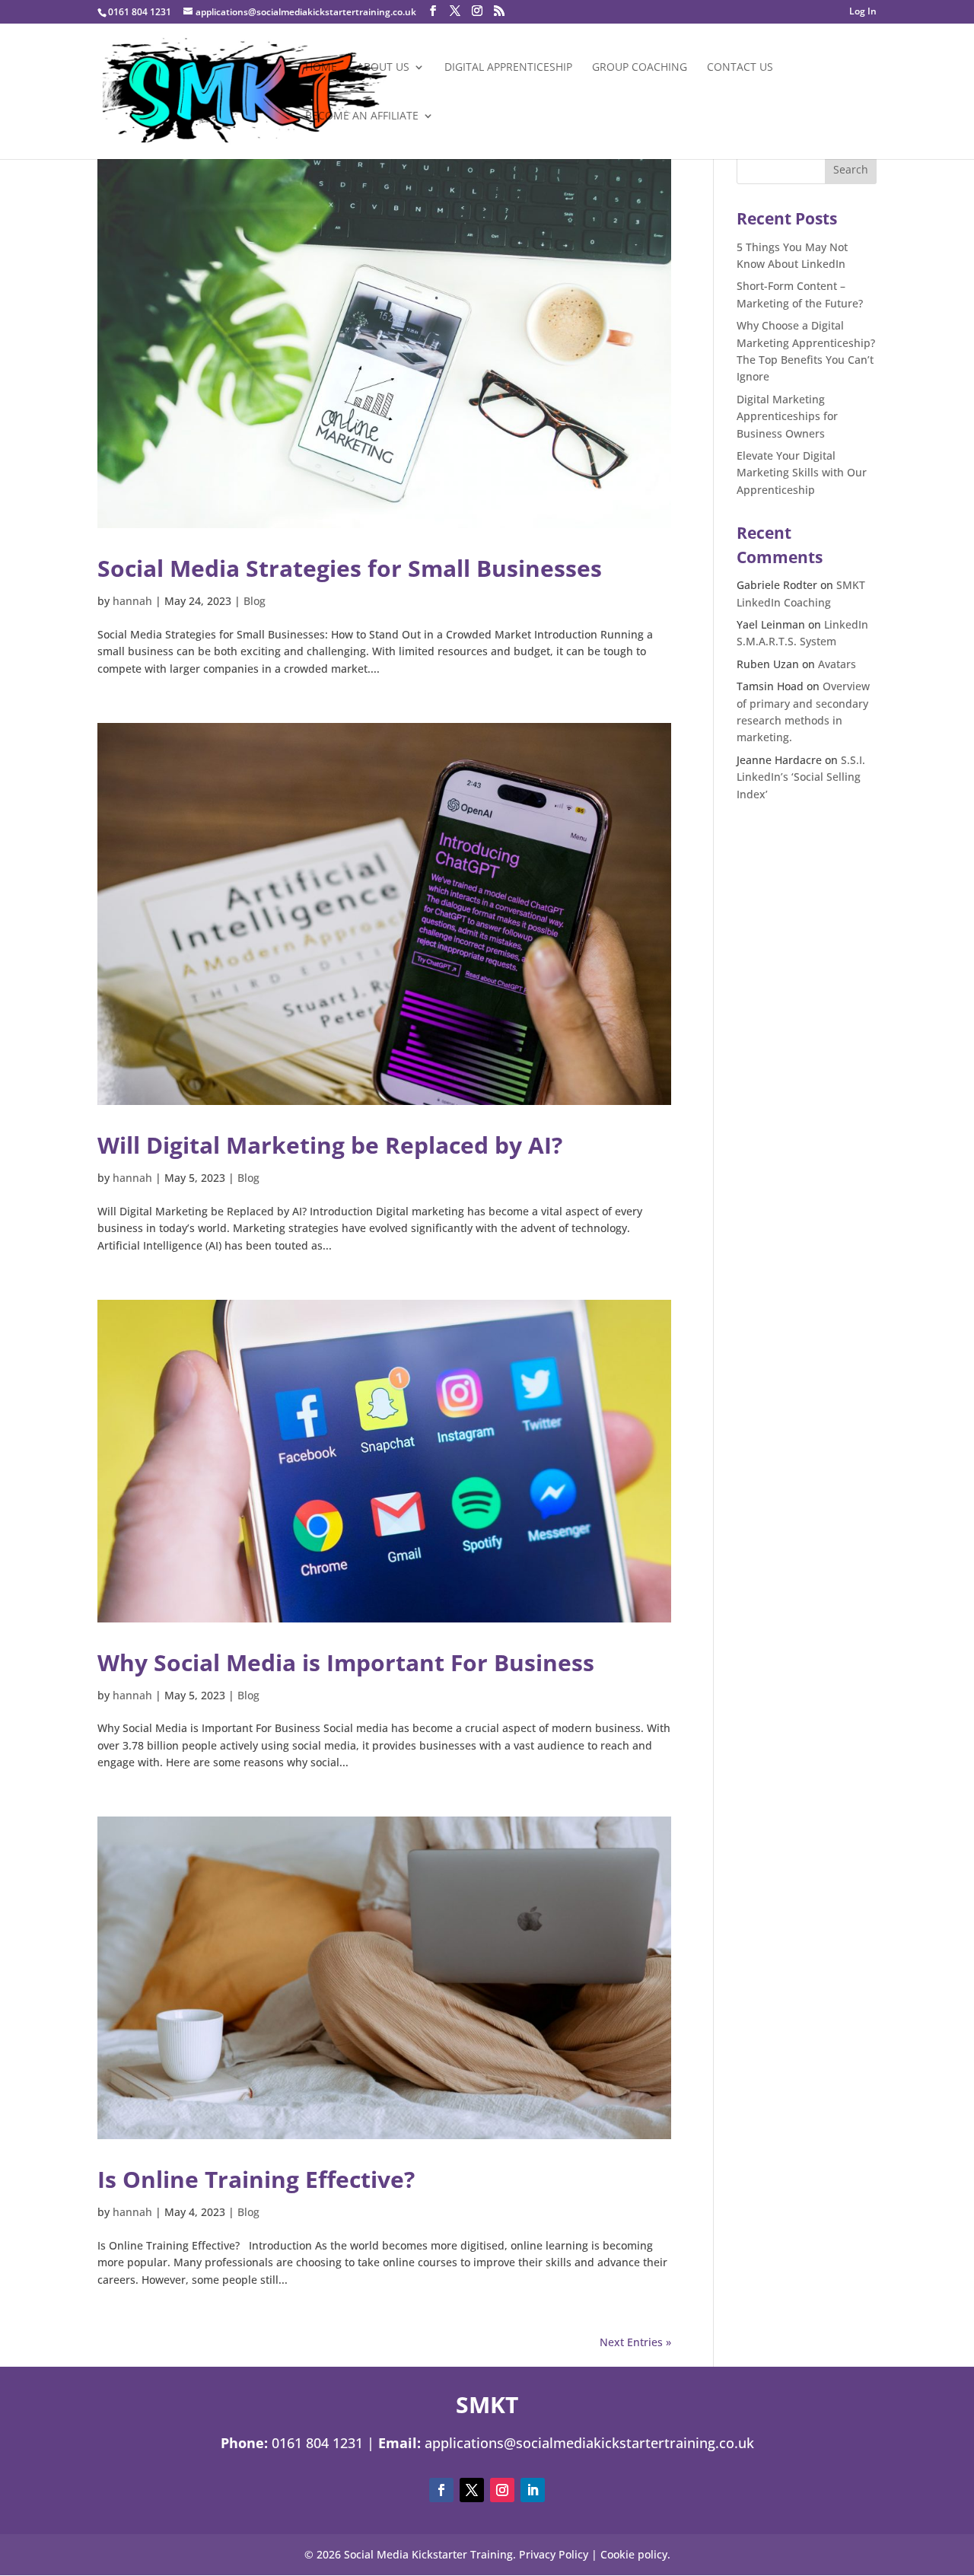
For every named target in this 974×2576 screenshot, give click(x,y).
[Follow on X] (472, 2490)
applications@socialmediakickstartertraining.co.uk (589, 2443)
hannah (132, 601)
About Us (383, 68)
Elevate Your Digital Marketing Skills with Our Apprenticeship (802, 473)
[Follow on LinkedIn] (533, 2490)
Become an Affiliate (362, 116)
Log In (863, 12)
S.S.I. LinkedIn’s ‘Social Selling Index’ (801, 777)
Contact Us (740, 68)
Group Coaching (640, 68)
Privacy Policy (554, 2554)
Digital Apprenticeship (508, 68)
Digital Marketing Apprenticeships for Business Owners (787, 416)
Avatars (837, 664)
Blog (255, 601)
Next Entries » (635, 2342)
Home (321, 68)
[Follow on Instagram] (502, 2490)
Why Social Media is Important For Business (346, 1662)
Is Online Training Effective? (256, 2179)
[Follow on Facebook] (441, 2490)
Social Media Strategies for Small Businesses (350, 568)
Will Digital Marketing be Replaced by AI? (330, 1145)
